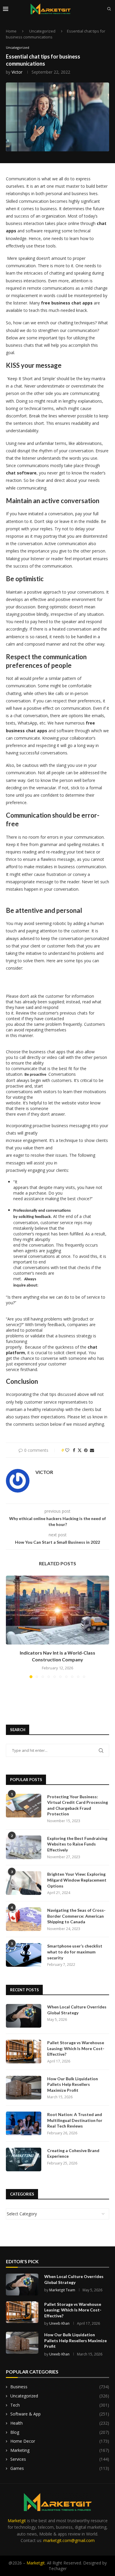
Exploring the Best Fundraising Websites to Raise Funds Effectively (77, 1844)
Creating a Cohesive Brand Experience (73, 2153)
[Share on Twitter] (80, 1450)
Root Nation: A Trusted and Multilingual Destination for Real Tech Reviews (75, 2120)
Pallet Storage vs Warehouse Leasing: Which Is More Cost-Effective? (76, 2048)
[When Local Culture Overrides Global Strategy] (24, 2016)
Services (60, 2459)
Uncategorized (42, 31)
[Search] (109, 9)
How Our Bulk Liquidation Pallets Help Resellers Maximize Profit (73, 2084)
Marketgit (17, 2521)
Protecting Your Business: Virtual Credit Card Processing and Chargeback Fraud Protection (78, 1805)
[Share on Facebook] (74, 1450)
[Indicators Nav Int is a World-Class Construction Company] (57, 1610)
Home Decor (60, 2441)
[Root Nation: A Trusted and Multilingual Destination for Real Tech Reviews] (24, 2123)
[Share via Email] (92, 1450)
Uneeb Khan (59, 2323)
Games (60, 2468)
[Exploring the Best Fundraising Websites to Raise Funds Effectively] (24, 1847)
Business (60, 2387)
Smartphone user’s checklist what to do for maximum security (75, 1952)
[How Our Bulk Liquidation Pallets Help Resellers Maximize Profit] (24, 2088)
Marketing (60, 2450)
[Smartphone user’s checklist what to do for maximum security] (24, 1955)
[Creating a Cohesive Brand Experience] (24, 2159)
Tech (60, 2405)
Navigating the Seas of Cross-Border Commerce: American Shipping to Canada (76, 1916)
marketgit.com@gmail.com (69, 2540)
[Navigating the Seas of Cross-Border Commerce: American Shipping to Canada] (24, 1919)
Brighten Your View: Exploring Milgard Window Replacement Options (77, 1880)
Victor (17, 72)
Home (11, 31)
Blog (60, 2432)
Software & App (60, 2414)
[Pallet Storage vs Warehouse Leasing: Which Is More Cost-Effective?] (24, 2052)
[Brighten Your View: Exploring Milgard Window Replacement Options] (24, 1883)
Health (60, 2423)
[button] (11, 1626)
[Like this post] (67, 1450)
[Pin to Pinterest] (86, 1450)
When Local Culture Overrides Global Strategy (77, 2010)
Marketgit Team (62, 2290)
